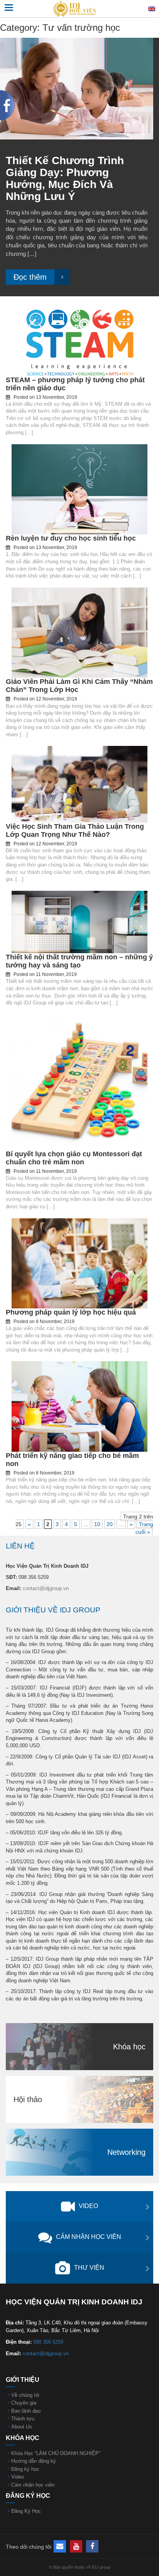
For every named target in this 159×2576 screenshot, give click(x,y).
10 (97, 1524)
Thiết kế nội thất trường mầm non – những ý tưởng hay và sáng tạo (79, 961)
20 (110, 1524)
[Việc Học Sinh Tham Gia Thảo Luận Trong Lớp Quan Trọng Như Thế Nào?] (79, 784)
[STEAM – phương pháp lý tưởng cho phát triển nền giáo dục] (79, 339)
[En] (152, 8)
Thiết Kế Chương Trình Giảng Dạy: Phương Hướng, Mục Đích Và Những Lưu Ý (65, 178)
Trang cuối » (144, 1528)
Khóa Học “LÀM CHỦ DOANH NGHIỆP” (56, 2453)
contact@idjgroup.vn (46, 1588)
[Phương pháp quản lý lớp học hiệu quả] (79, 1263)
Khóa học (129, 2047)
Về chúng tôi (25, 2395)
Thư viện (89, 2268)
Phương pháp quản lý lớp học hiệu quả (71, 1312)
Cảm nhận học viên (89, 2237)
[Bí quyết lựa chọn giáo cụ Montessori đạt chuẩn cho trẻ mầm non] (79, 1081)
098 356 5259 (48, 2342)
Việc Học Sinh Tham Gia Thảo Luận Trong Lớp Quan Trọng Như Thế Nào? (75, 830)
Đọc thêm (30, 277)
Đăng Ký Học (26, 2511)
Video (88, 2206)
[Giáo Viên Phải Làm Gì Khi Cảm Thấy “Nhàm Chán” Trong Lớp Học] (79, 632)
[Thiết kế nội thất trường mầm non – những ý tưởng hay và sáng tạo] (79, 922)
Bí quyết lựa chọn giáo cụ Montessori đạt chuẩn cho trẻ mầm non (74, 1158)
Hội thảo (28, 2099)
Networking (126, 2152)
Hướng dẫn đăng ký (34, 2461)
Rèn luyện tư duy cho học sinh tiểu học (71, 538)
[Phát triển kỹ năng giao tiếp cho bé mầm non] (79, 1406)
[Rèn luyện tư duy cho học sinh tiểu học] (79, 489)
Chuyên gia (24, 2403)
